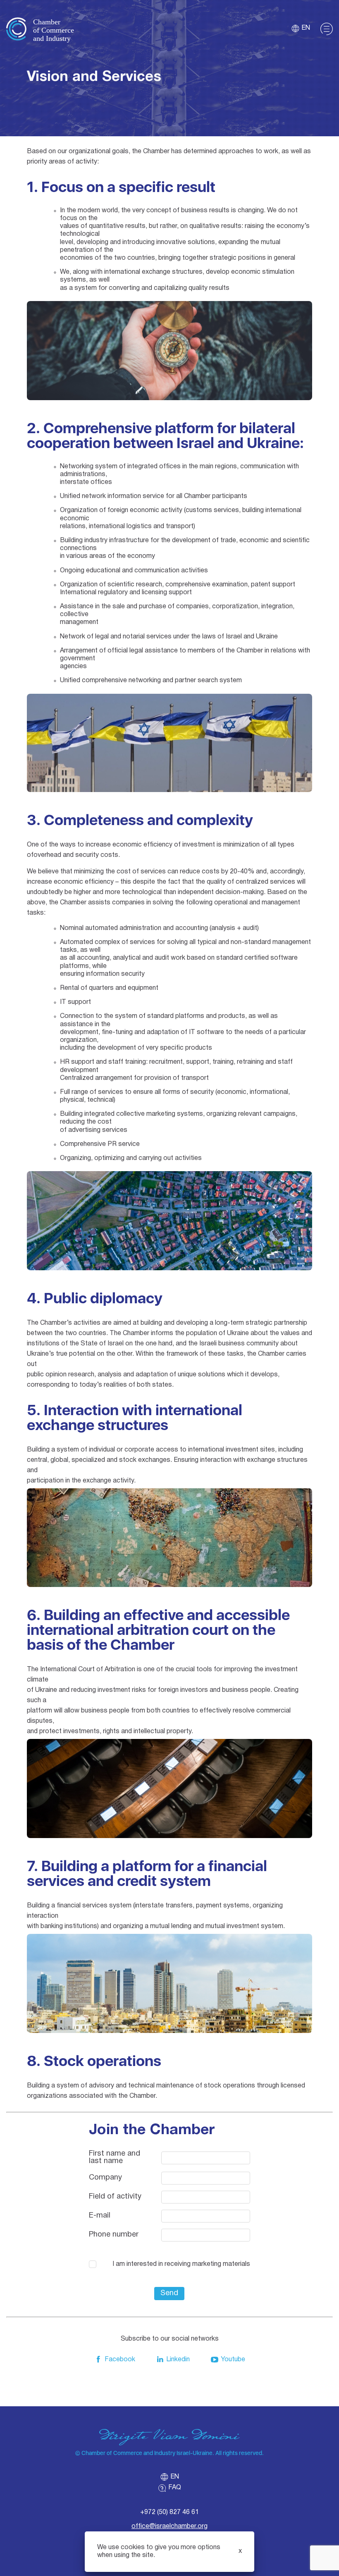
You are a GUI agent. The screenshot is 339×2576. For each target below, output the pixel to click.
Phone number (114, 2235)
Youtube (233, 2360)
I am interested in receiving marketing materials (181, 2264)
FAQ (175, 2488)
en (306, 28)
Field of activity (115, 2197)
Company (105, 2178)
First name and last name (115, 2157)
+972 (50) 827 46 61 (169, 2512)
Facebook (120, 2360)
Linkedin (178, 2360)
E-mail (100, 2216)
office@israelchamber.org (169, 2526)
